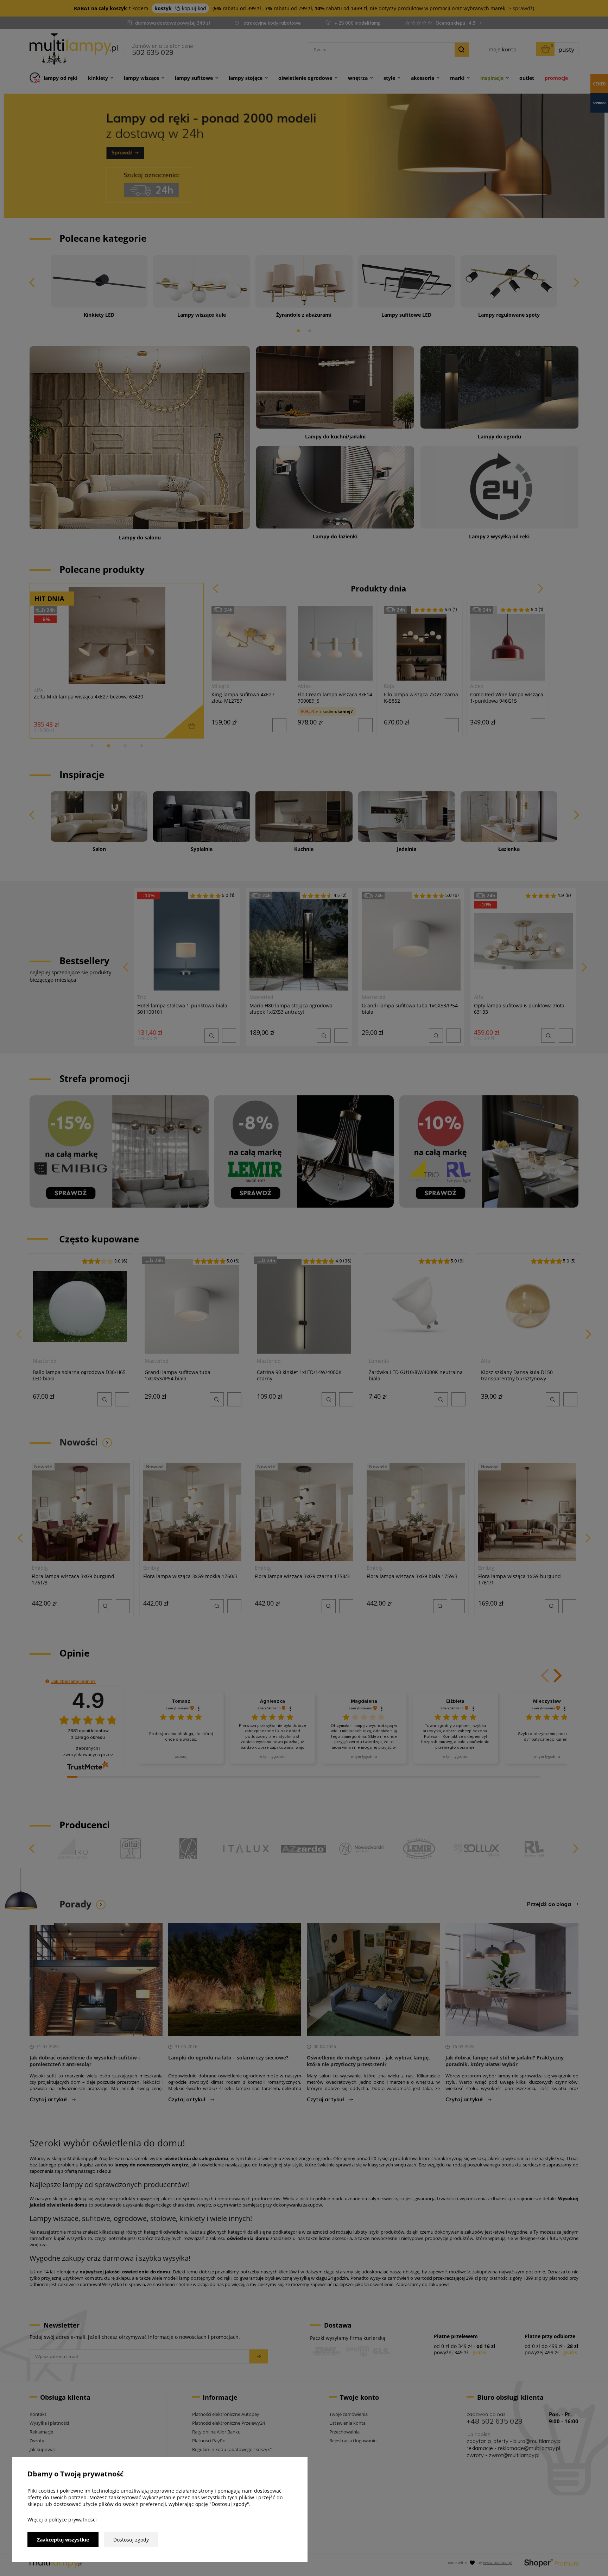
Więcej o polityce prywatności (62, 2520)
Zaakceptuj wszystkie (63, 2540)
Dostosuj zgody (131, 2540)
